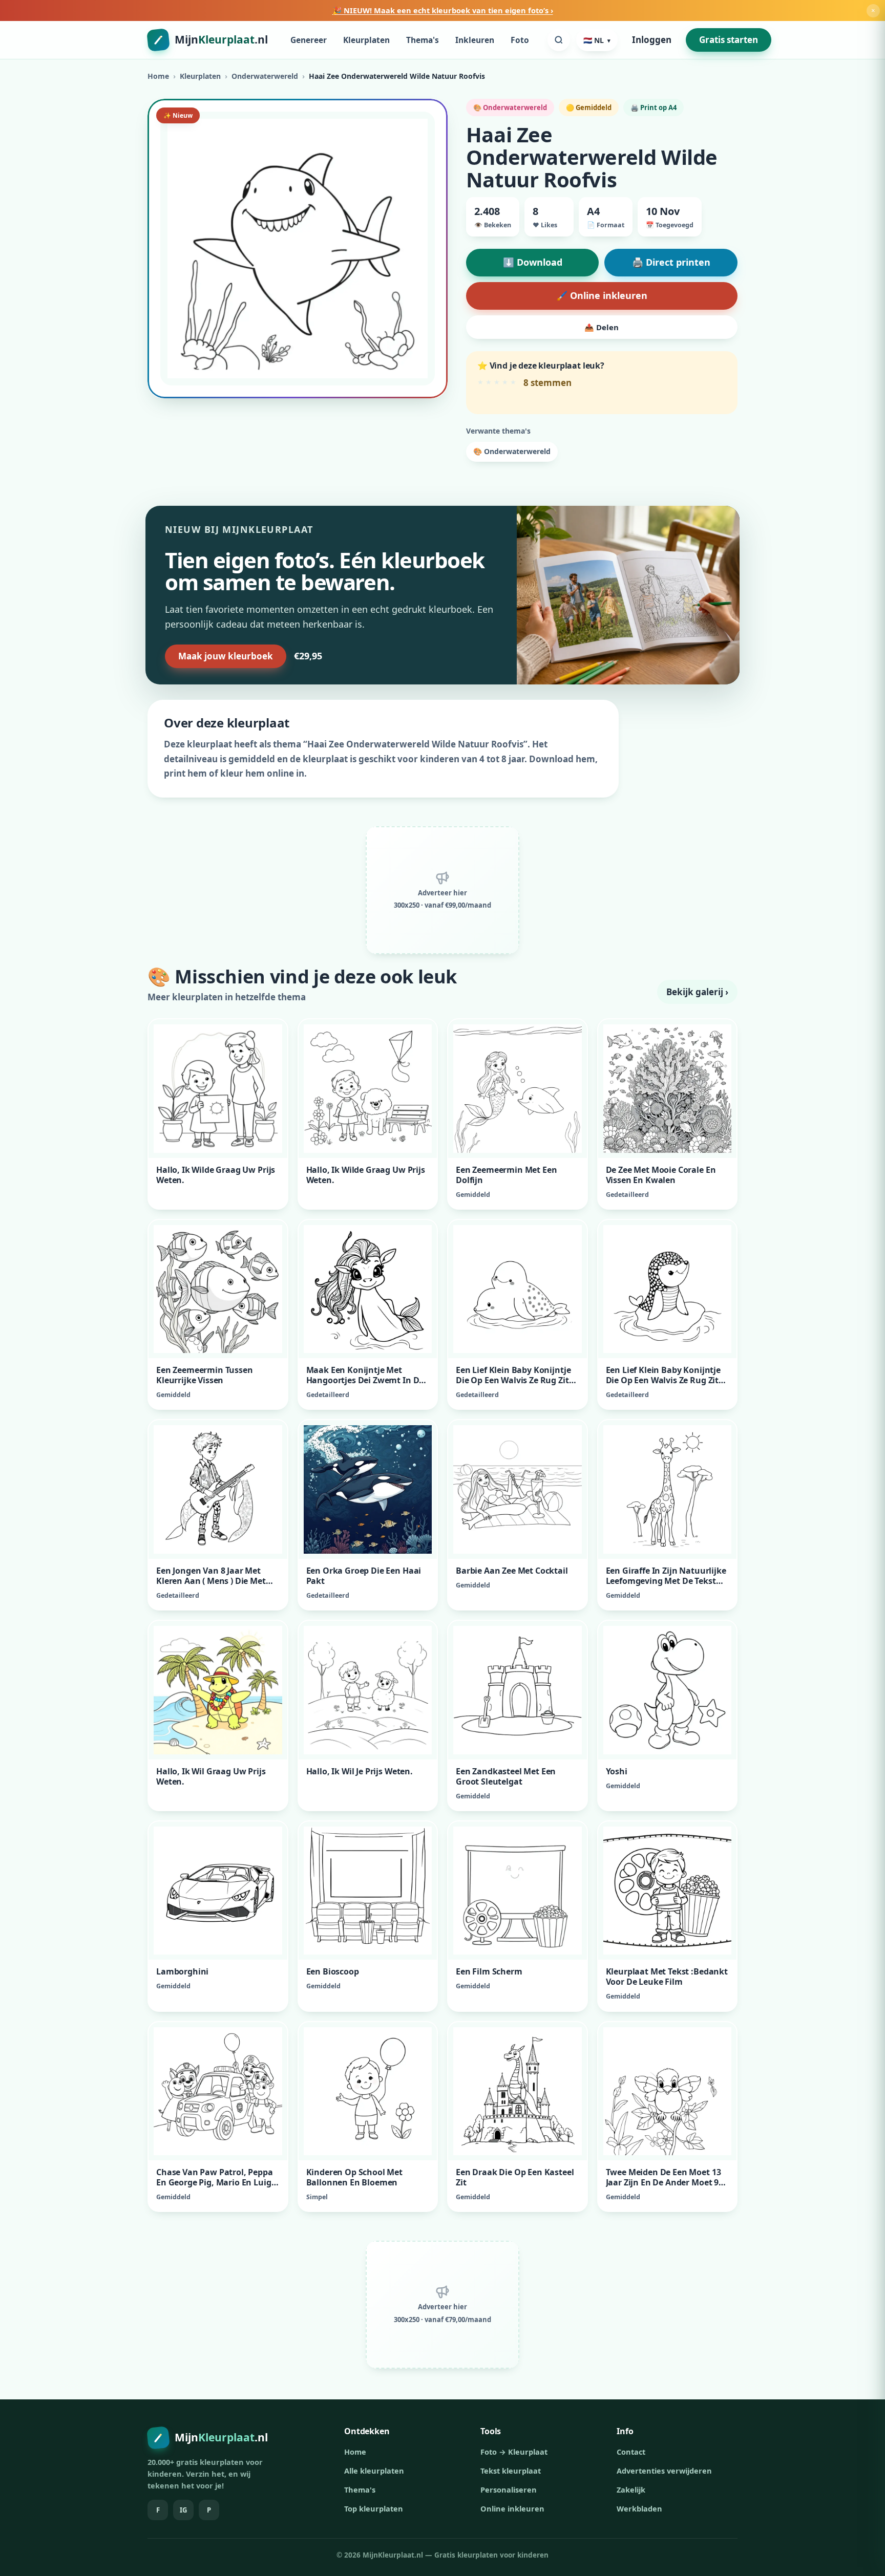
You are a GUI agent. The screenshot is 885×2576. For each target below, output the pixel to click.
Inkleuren (475, 40)
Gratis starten (729, 40)
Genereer (309, 40)
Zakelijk (631, 2489)
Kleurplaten (366, 40)
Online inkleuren (512, 2508)
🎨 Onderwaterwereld (512, 451)
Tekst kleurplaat (511, 2471)
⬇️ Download (533, 262)
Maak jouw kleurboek (226, 656)
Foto (520, 40)
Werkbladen (639, 2508)
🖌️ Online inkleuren (602, 295)
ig (183, 2510)
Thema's (423, 40)
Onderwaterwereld (265, 76)
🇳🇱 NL (597, 40)
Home (158, 76)
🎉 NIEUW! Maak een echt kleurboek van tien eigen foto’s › (443, 10)
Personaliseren (509, 2489)
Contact (631, 2452)
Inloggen (652, 40)
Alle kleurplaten (374, 2471)
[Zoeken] (559, 40)
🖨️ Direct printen (671, 262)
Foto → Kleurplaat (514, 2452)
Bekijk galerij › (697, 992)
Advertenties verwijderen (664, 2471)
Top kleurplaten (374, 2508)
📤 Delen (602, 327)
